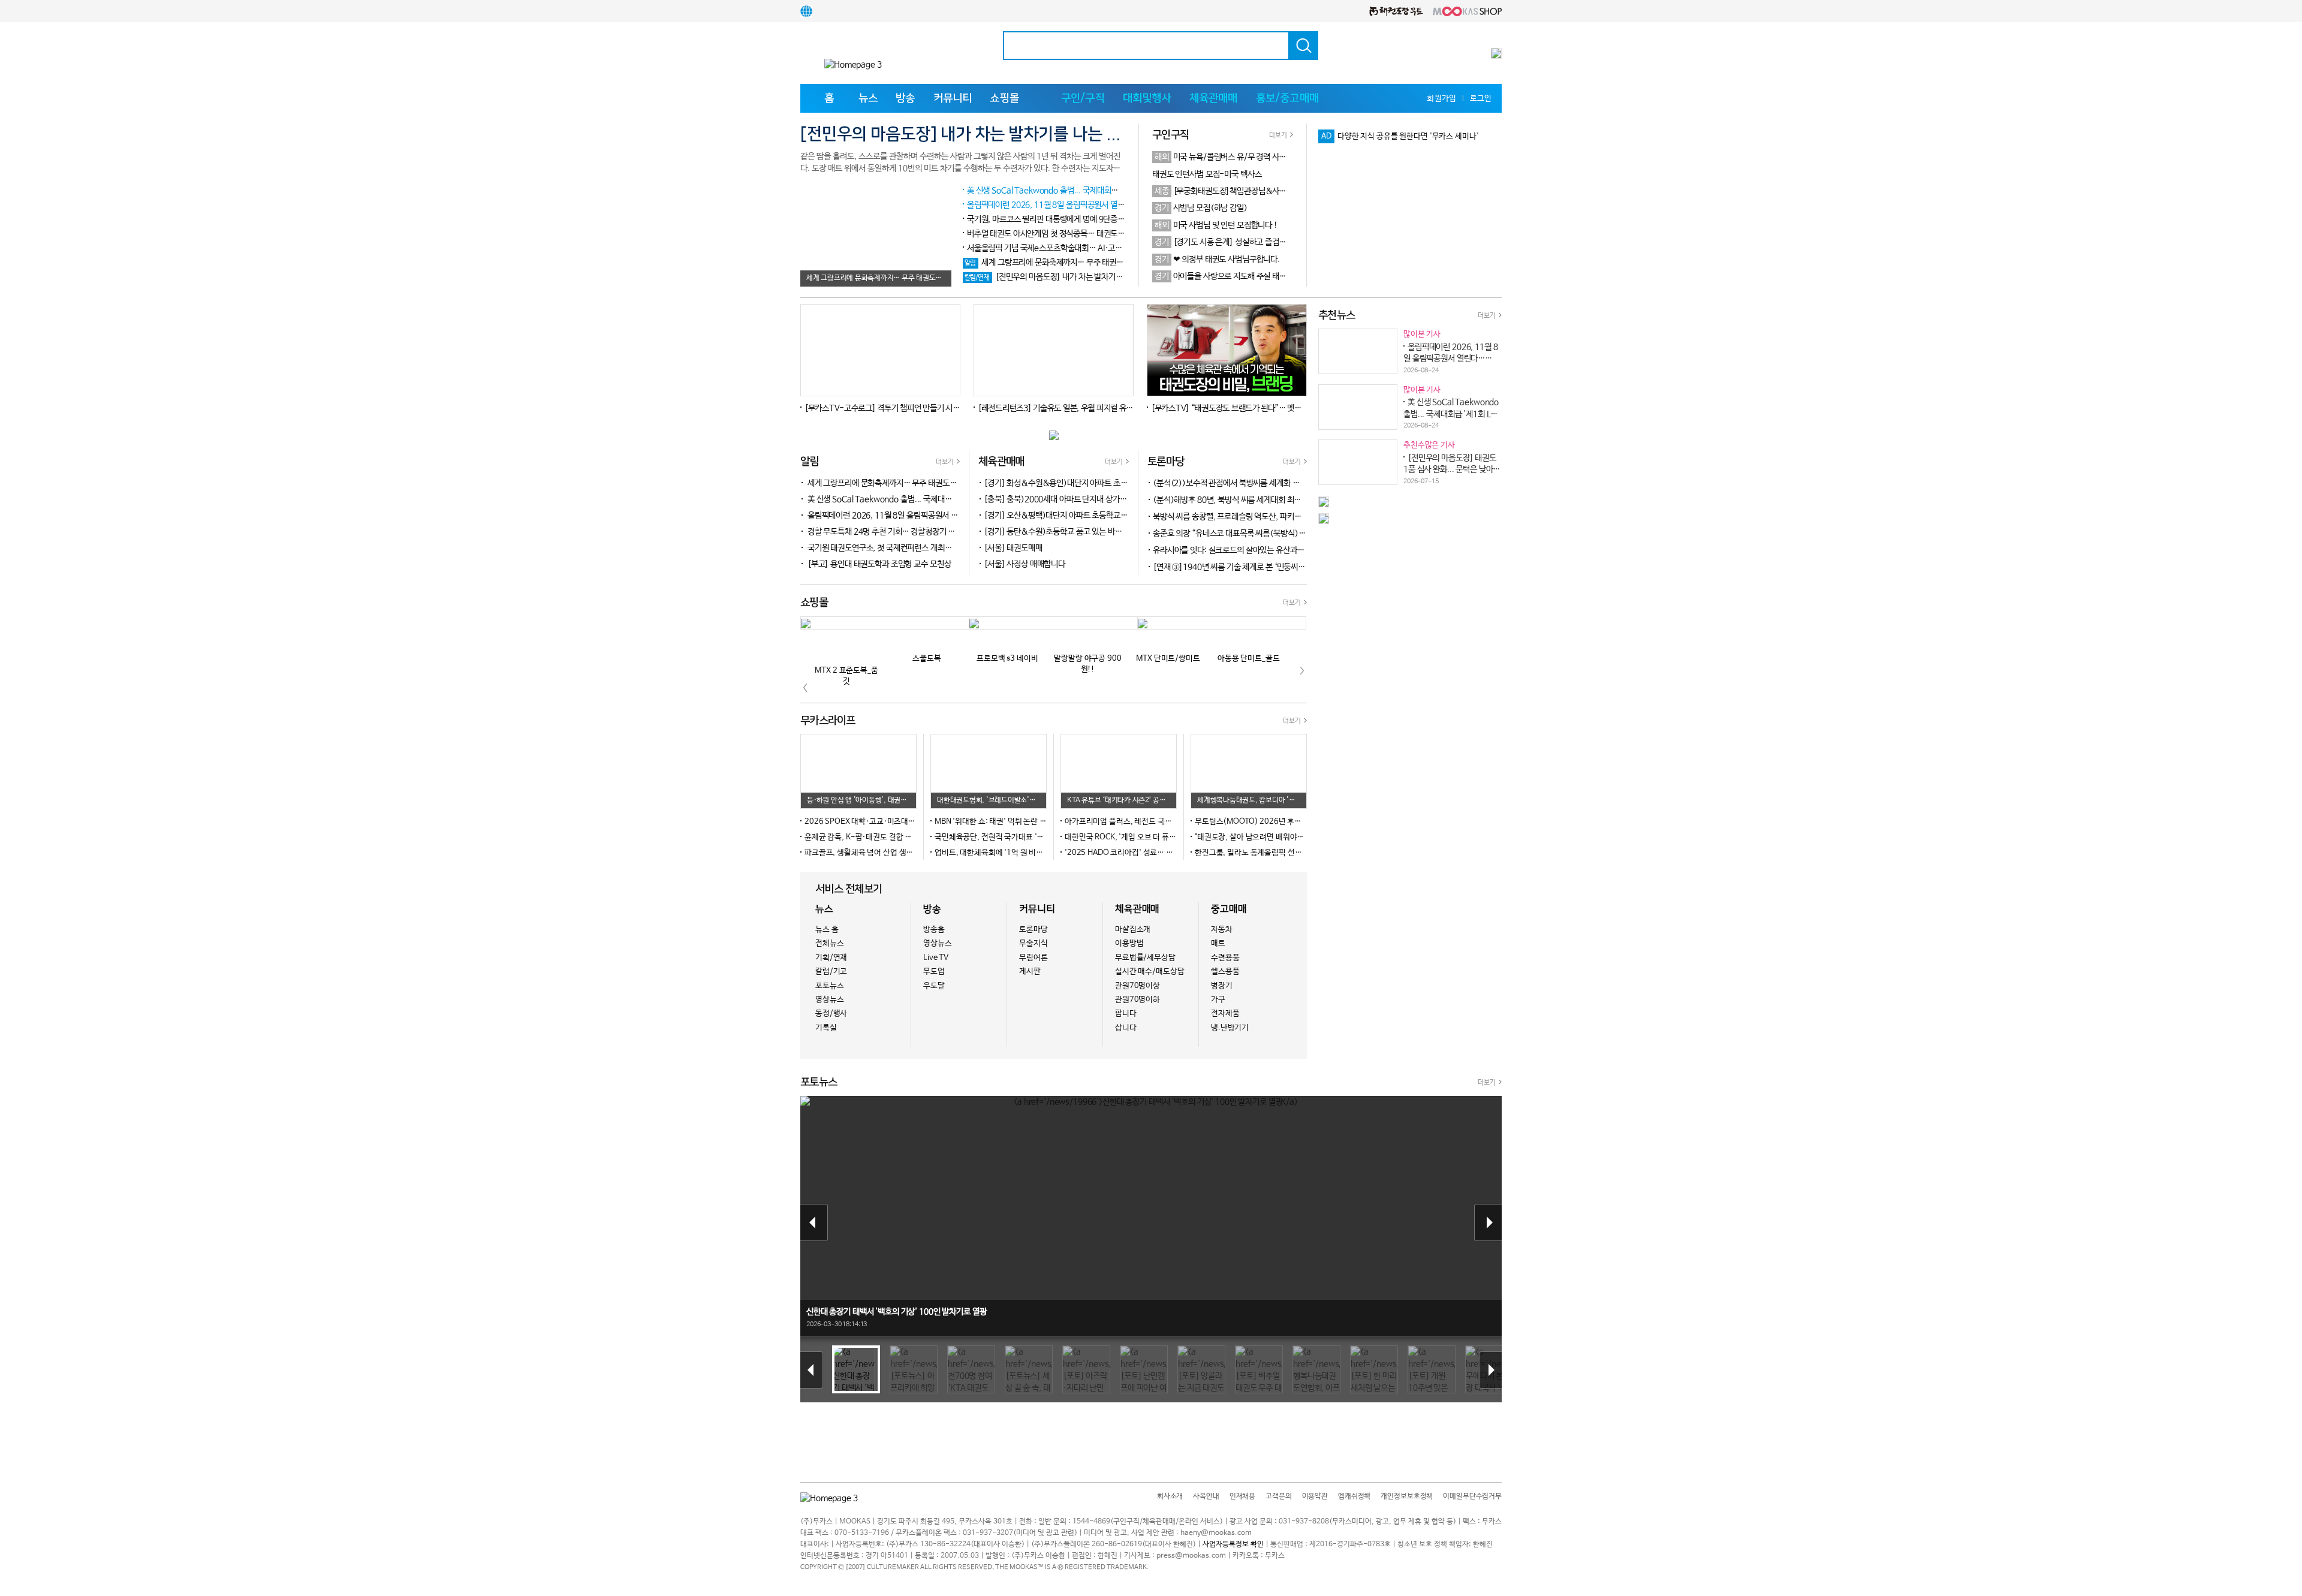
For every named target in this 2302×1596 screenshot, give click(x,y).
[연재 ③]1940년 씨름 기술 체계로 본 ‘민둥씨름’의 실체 (1249, 567)
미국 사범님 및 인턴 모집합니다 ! (1216, 225)
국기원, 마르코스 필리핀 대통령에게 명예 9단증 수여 (1050, 219)
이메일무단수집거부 (1472, 1496)
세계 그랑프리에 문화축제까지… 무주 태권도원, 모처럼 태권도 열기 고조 (1088, 263)
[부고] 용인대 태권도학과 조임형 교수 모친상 (879, 564)
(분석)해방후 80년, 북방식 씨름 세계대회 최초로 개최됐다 (1253, 500)
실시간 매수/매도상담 (1150, 972)
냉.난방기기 (1230, 1028)
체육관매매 (1214, 98)
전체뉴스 (829, 943)
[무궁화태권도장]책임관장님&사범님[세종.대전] (1243, 191)
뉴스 (868, 98)
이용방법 (1129, 943)
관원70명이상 (1138, 986)
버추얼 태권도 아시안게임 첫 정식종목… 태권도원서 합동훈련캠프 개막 (1080, 234)
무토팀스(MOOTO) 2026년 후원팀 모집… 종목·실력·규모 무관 (1297, 822)
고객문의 (1278, 1496)
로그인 (1481, 99)
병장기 (1222, 986)
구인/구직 (1083, 98)
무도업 (934, 972)
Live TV (936, 958)
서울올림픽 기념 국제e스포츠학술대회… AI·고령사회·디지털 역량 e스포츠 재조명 (1098, 248)
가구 (1218, 1000)
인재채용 (1242, 1496)
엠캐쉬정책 (1354, 1496)
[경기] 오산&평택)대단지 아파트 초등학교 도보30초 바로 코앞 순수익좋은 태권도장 (1118, 516)
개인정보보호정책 (1407, 1496)
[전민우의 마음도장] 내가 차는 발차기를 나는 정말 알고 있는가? (1082, 277)
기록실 (826, 1028)
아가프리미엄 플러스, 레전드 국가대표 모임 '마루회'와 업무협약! (1167, 822)
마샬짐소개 (1133, 930)
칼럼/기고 (831, 972)
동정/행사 (831, 1014)
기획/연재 (831, 958)
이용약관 (1315, 1496)
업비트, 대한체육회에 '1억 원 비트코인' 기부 (1005, 853)
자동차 (1222, 930)
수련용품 (1225, 958)
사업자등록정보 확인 (1233, 1544)
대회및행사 (1147, 98)
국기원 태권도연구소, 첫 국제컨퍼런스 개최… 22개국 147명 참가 (912, 548)
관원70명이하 (1138, 1000)
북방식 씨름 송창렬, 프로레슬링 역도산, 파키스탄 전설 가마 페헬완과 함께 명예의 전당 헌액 (1304, 517)
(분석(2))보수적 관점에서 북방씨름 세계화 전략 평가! (1247, 483)
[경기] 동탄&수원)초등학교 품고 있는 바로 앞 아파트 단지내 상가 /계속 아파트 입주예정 (1125, 532)
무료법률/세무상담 (1145, 958)
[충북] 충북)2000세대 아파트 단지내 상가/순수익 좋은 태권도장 (1087, 499)
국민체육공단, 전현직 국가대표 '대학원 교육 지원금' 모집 (1025, 837)
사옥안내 (1206, 1496)
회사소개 (1170, 1496)
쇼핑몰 (1004, 98)
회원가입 (1441, 99)
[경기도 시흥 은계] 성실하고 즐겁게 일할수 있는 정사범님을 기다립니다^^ (1281, 242)
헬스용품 (1225, 972)
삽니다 (1126, 1028)
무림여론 (1033, 958)
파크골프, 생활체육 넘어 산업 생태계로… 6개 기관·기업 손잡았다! (910, 853)
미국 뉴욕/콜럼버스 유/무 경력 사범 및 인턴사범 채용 (1248, 157)
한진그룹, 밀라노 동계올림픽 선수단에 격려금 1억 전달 (1282, 853)
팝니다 (1126, 1014)
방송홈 (934, 930)
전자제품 (1225, 1014)
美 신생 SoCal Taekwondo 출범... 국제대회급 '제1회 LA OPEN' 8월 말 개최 (1092, 191)
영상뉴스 (829, 1000)
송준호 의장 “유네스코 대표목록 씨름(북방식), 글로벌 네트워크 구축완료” (1277, 534)
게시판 (1030, 972)
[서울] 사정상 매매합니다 (1025, 564)
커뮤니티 (953, 98)
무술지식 (1033, 943)
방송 (905, 98)
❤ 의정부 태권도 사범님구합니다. (1217, 260)
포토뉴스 (829, 986)
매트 (1218, 943)
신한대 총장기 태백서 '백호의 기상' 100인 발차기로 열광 (896, 1312)
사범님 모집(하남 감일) (1201, 208)
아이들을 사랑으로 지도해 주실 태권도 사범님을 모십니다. (1255, 276)
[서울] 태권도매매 (1013, 548)
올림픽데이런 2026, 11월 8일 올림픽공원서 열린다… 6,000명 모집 (1076, 205)
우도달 (934, 986)
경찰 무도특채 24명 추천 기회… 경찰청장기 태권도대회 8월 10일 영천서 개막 (931, 532)
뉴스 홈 (827, 930)
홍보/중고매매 (1287, 98)
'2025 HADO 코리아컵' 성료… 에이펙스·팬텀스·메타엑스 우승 (1166, 853)
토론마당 (1033, 930)
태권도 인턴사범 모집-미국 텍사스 (1207, 174)
